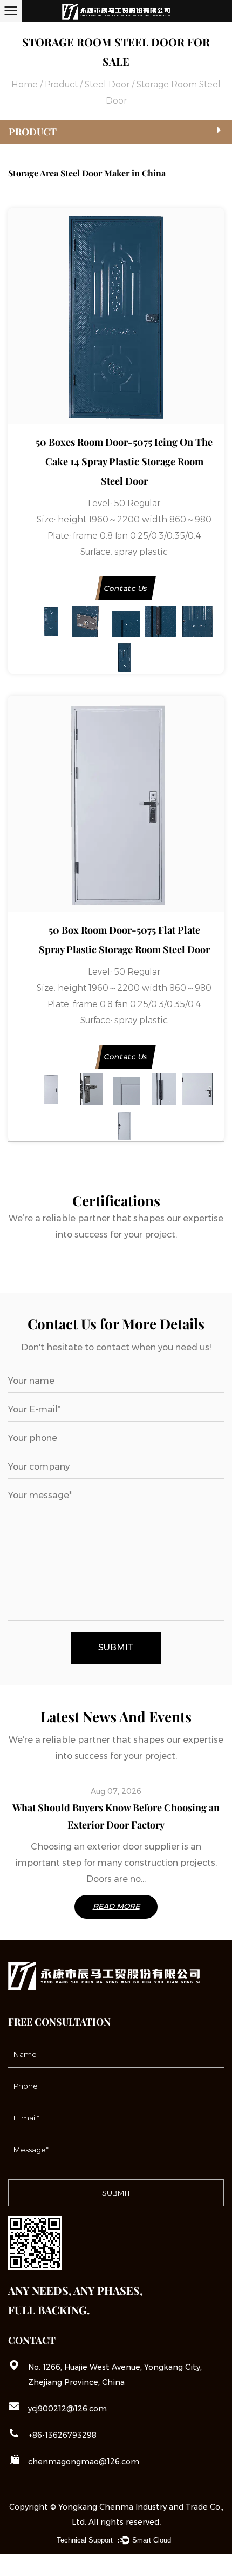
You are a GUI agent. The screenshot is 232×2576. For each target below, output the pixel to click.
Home (25, 84)
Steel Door (107, 84)
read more (116, 1906)
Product (61, 84)
